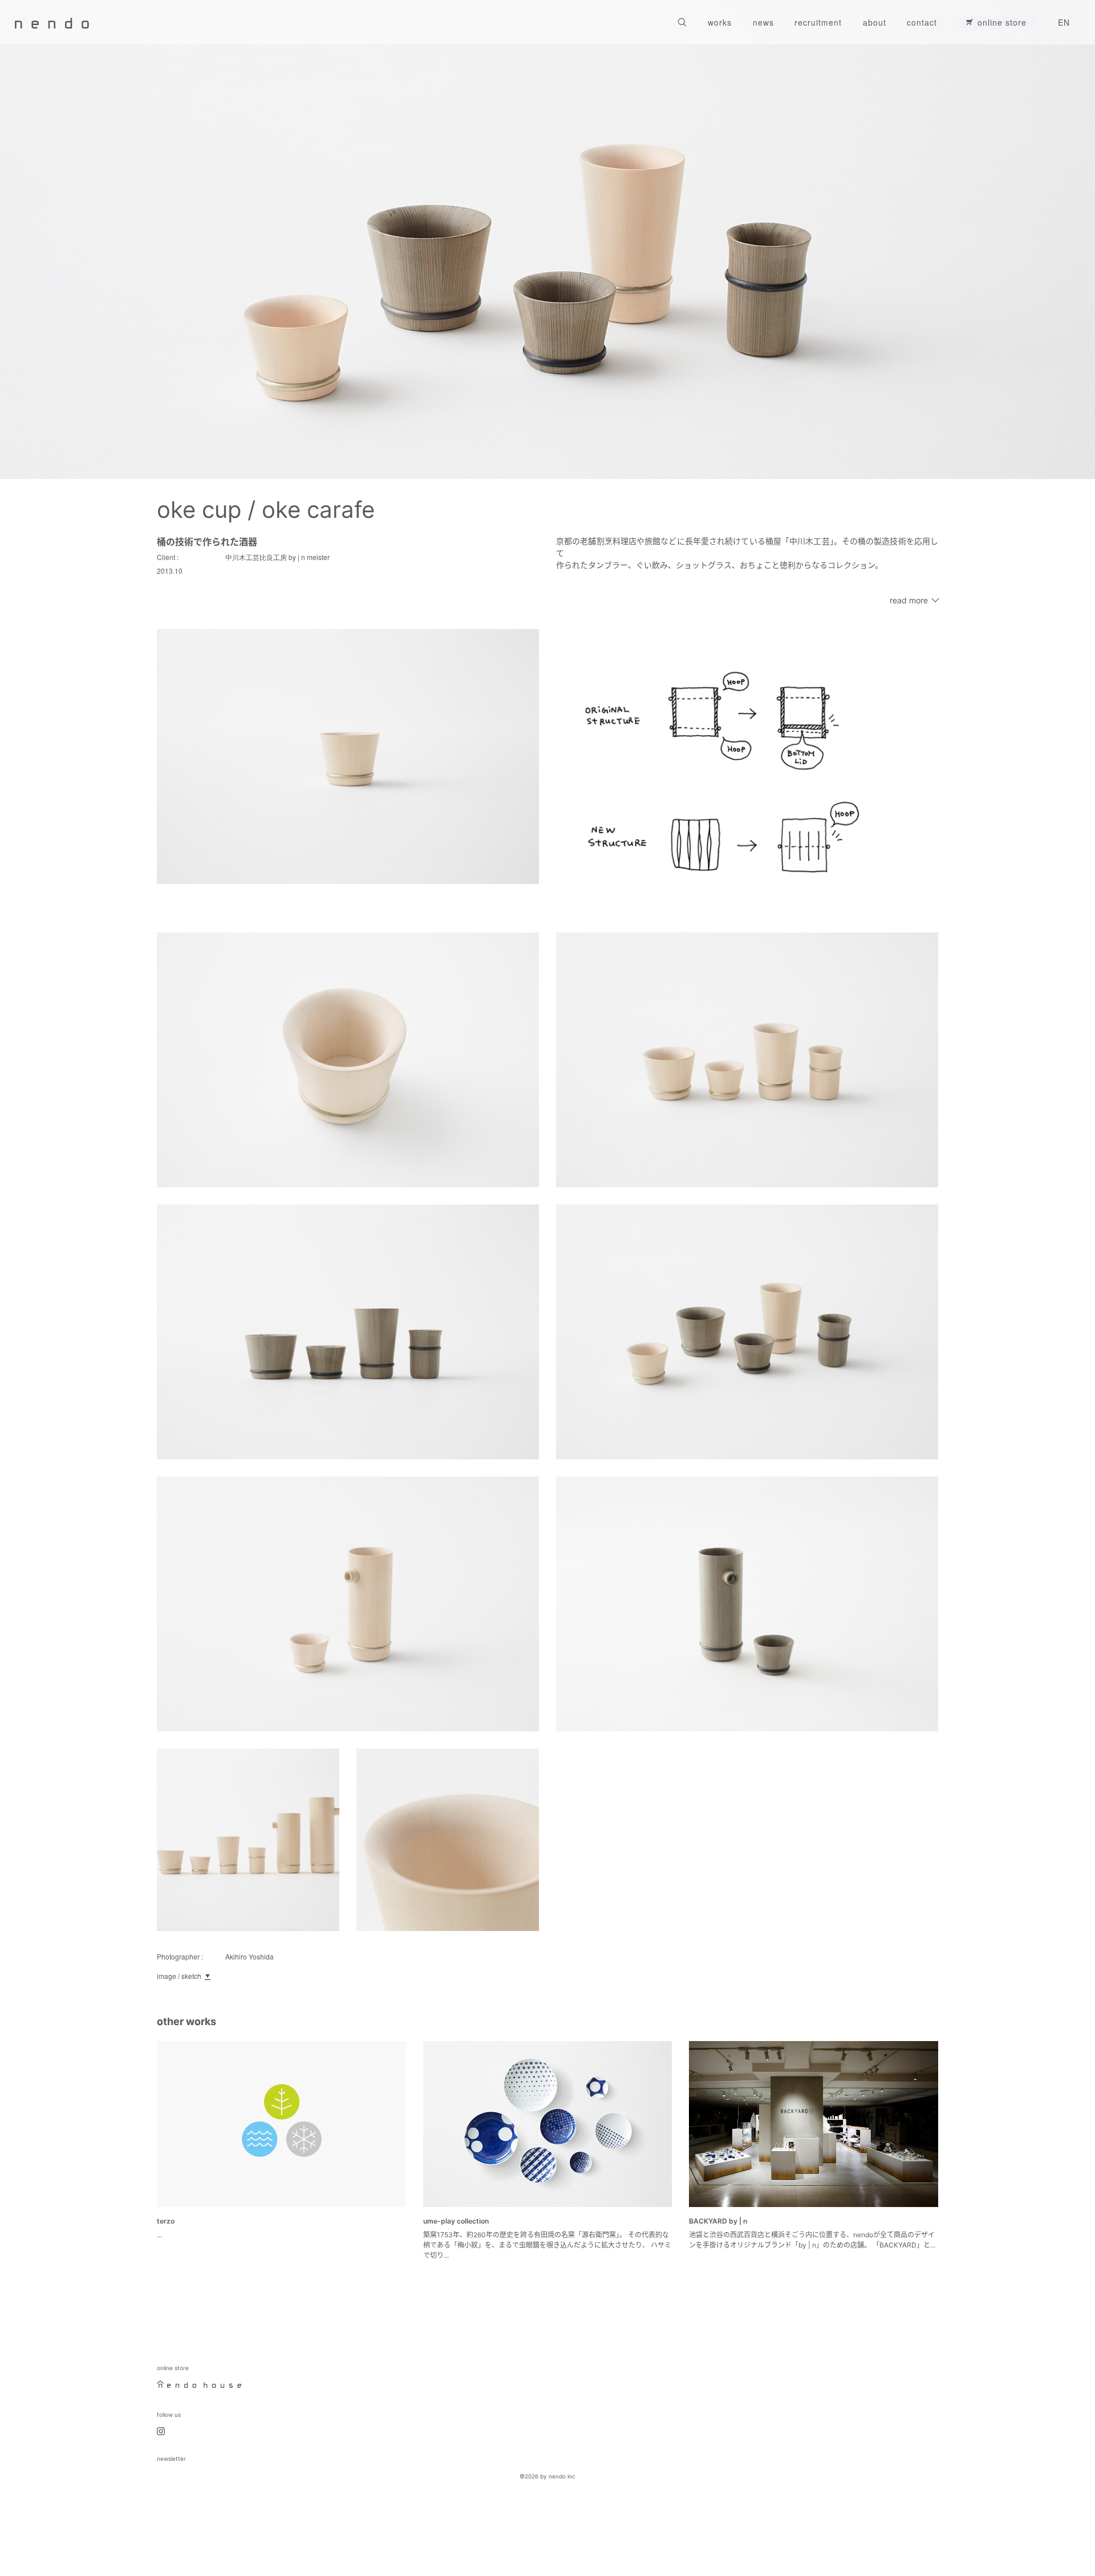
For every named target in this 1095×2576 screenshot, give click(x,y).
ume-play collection (456, 2221)
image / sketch (179, 1976)
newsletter (171, 2459)
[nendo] (52, 22)
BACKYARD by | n (719, 2221)
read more (909, 600)
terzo (166, 2221)
